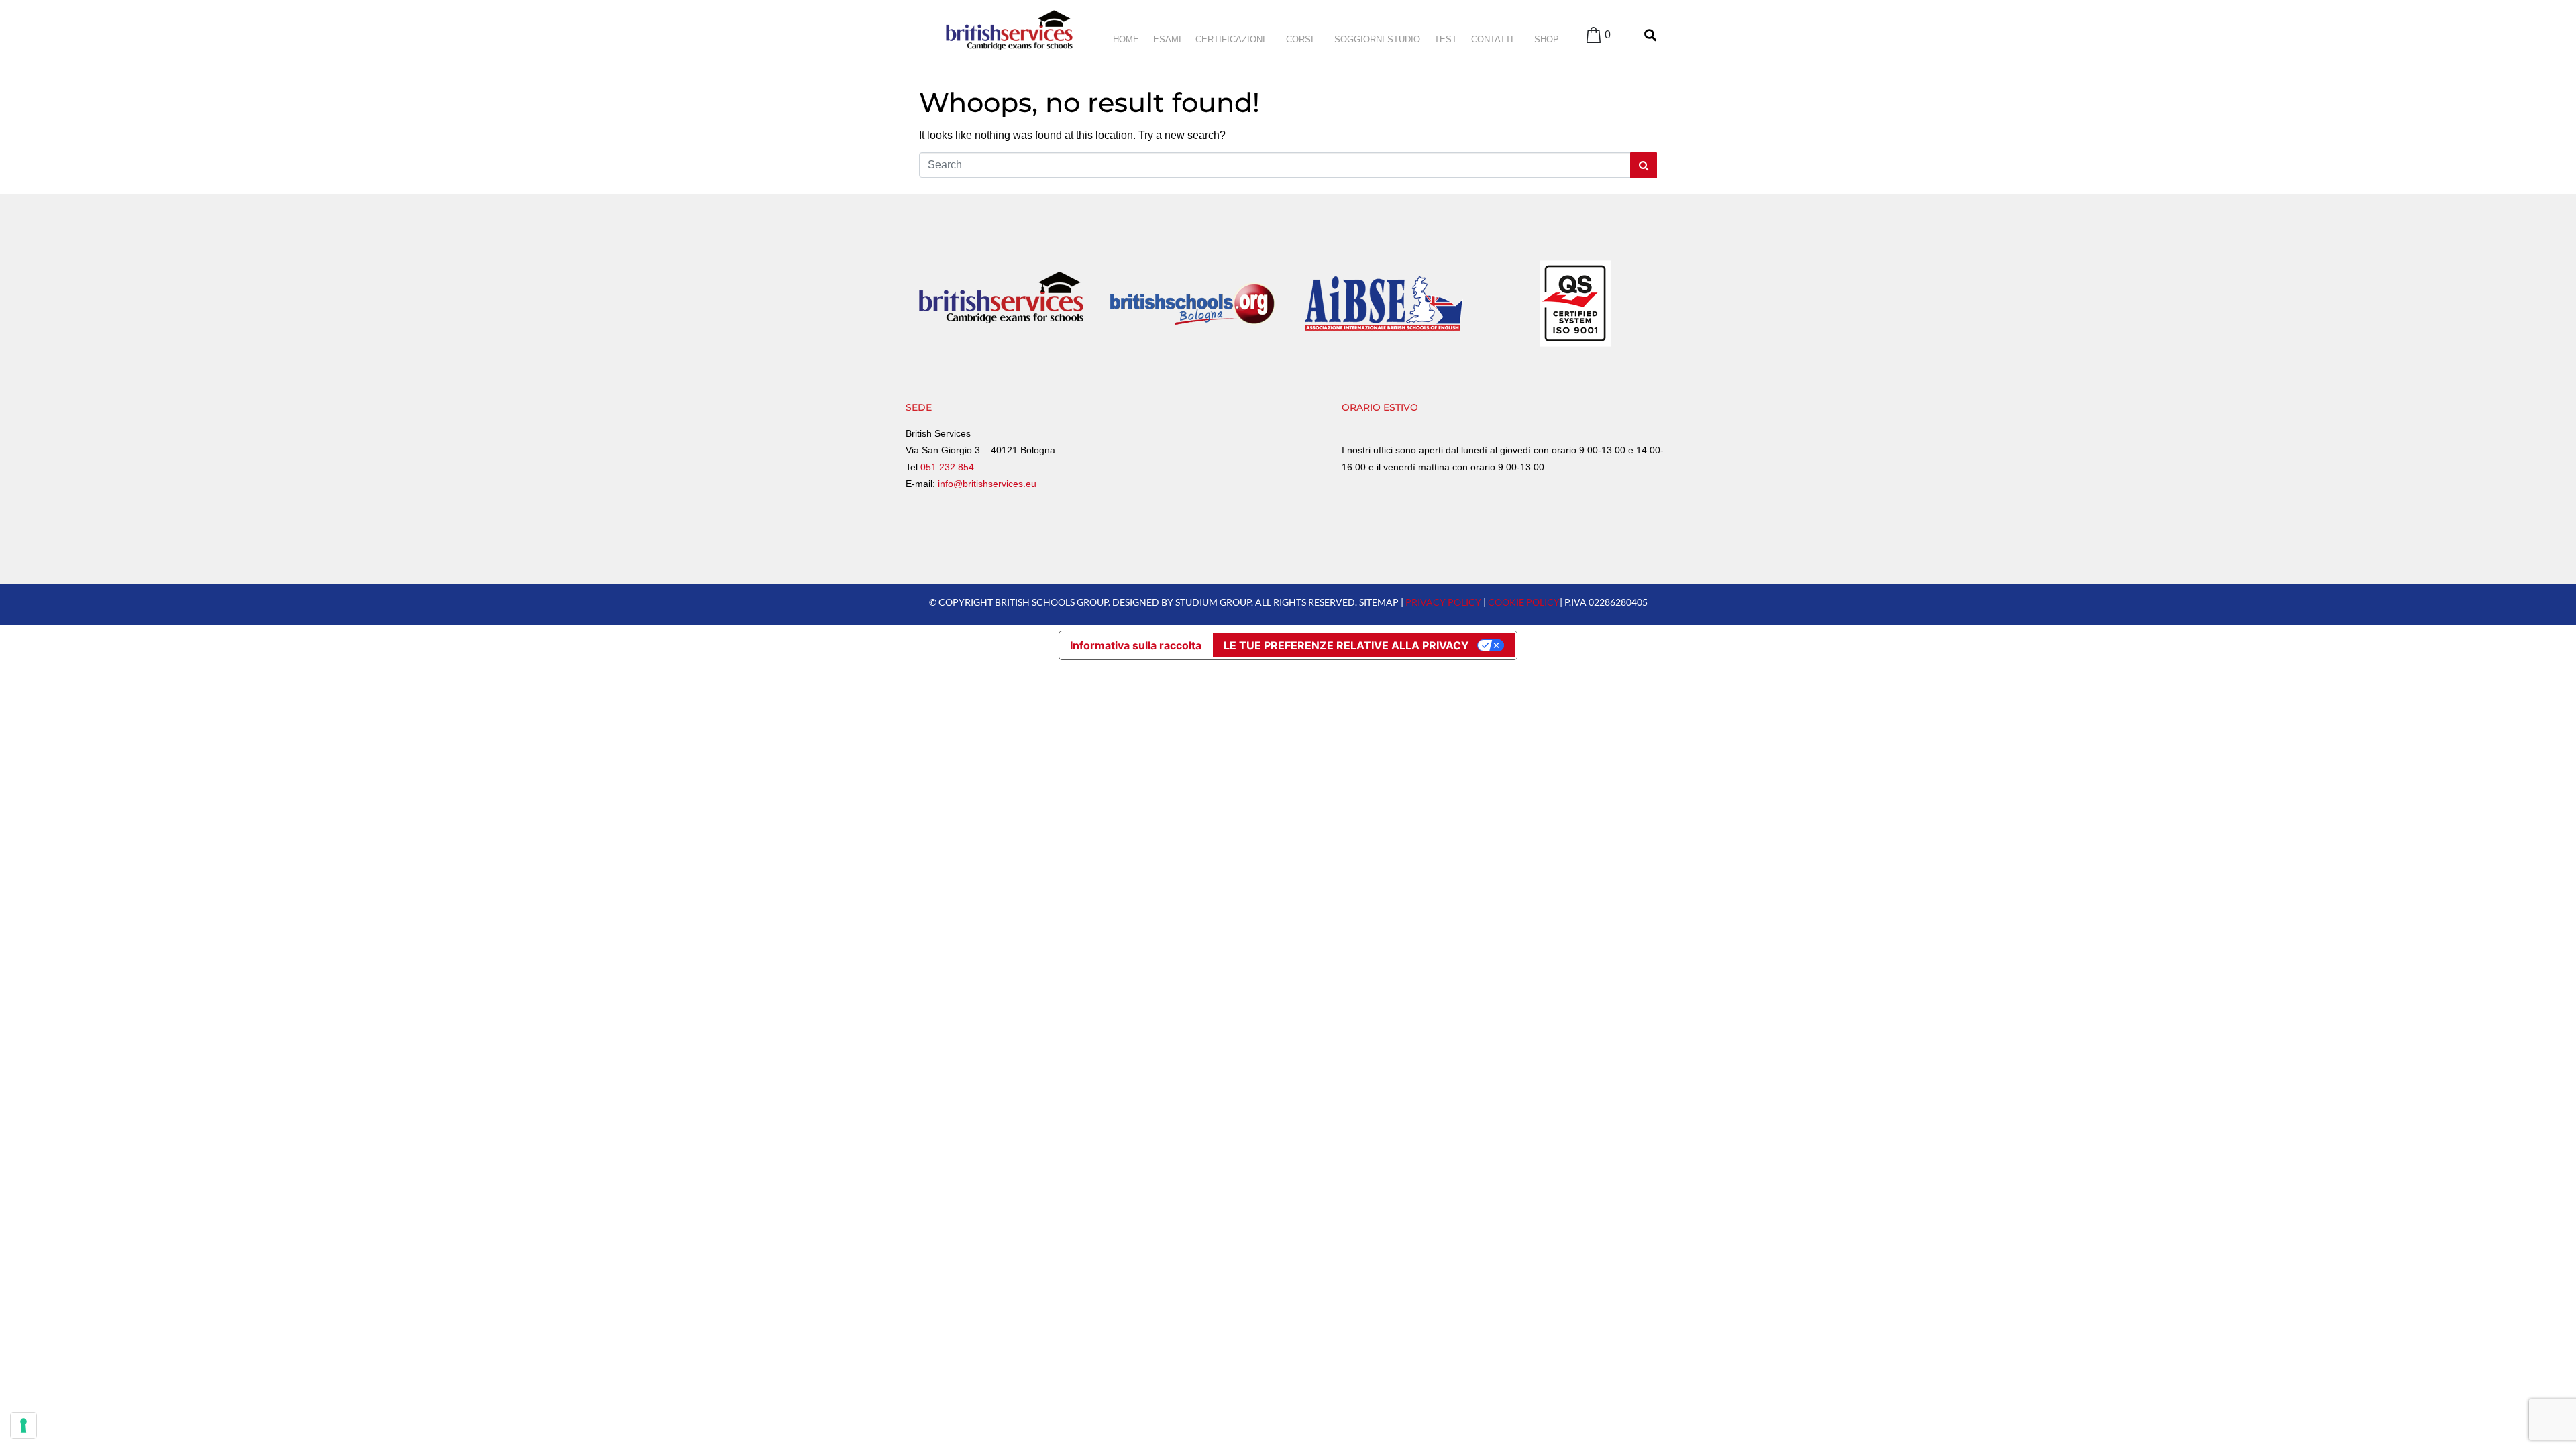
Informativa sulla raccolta (1136, 645)
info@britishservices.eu (987, 484)
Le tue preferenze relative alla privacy (1346, 645)
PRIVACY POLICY (1443, 602)
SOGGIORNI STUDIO (1377, 39)
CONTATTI (1492, 39)
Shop (1547, 39)
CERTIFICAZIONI (1230, 39)
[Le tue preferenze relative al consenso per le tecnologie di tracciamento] (23, 1426)
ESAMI (1167, 39)
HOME (1126, 39)
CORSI (1300, 39)
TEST (1446, 39)
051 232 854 (947, 467)
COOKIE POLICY (1524, 602)
